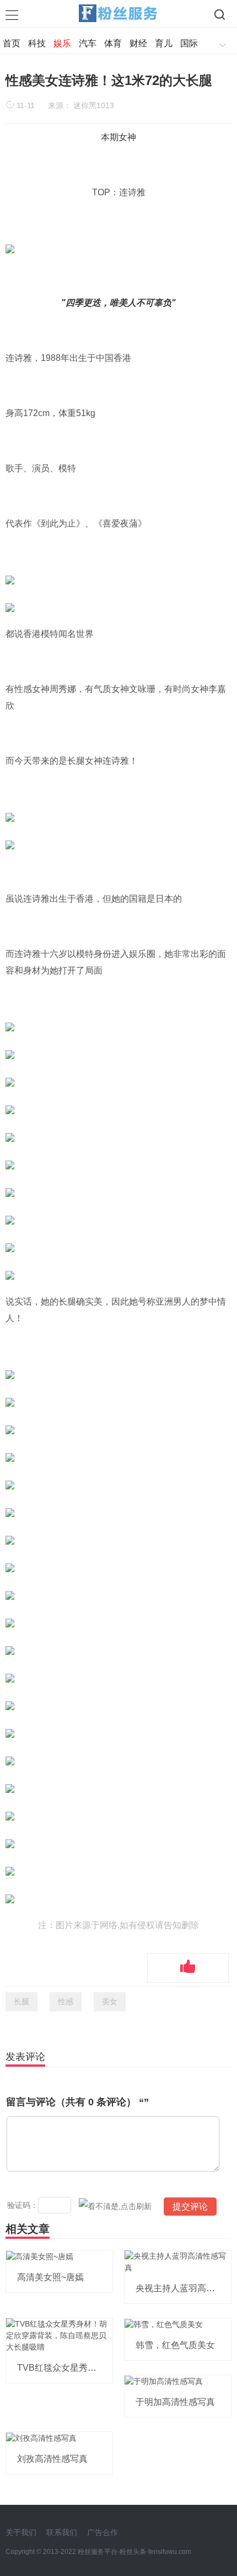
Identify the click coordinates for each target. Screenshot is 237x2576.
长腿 (21, 2002)
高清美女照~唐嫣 (50, 2277)
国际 (189, 43)
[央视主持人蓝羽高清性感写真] (178, 2261)
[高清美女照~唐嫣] (40, 2256)
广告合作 (103, 2532)
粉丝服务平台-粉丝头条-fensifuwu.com (134, 2552)
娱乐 (62, 43)
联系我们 (62, 2532)
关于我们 (21, 2532)
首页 (12, 43)
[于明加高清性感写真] (164, 2381)
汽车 (88, 43)
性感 (66, 2002)
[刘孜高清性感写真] (41, 2437)
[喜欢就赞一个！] (188, 1968)
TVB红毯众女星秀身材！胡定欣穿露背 (92, 2368)
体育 (113, 43)
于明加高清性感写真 (175, 2402)
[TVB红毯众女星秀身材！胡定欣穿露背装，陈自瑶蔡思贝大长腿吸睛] (59, 2335)
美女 (110, 2002)
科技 (37, 43)
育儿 (164, 43)
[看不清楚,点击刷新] (115, 2206)
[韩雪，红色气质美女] (164, 2324)
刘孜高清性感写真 (52, 2459)
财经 (138, 43)
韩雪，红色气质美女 (175, 2345)
